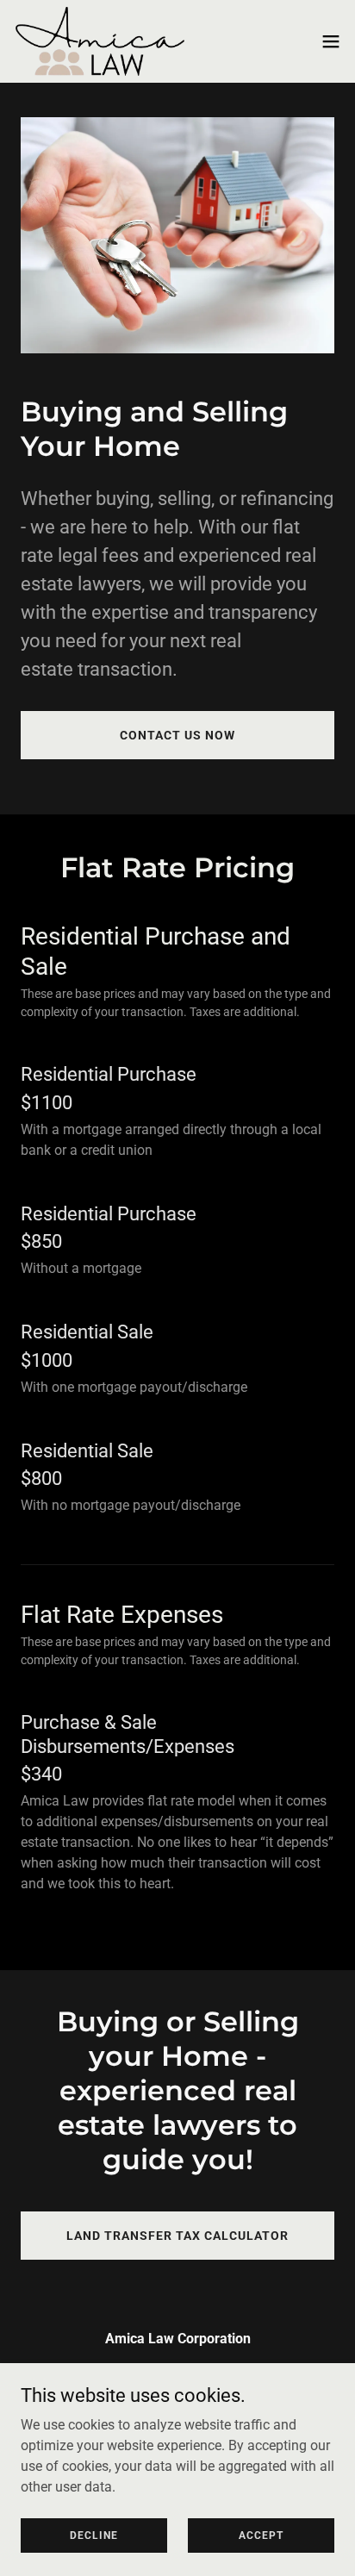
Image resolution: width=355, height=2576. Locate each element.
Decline (94, 2535)
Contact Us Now (177, 735)
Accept (261, 2535)
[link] (100, 41)
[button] (331, 41)
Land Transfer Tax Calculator (177, 2236)
